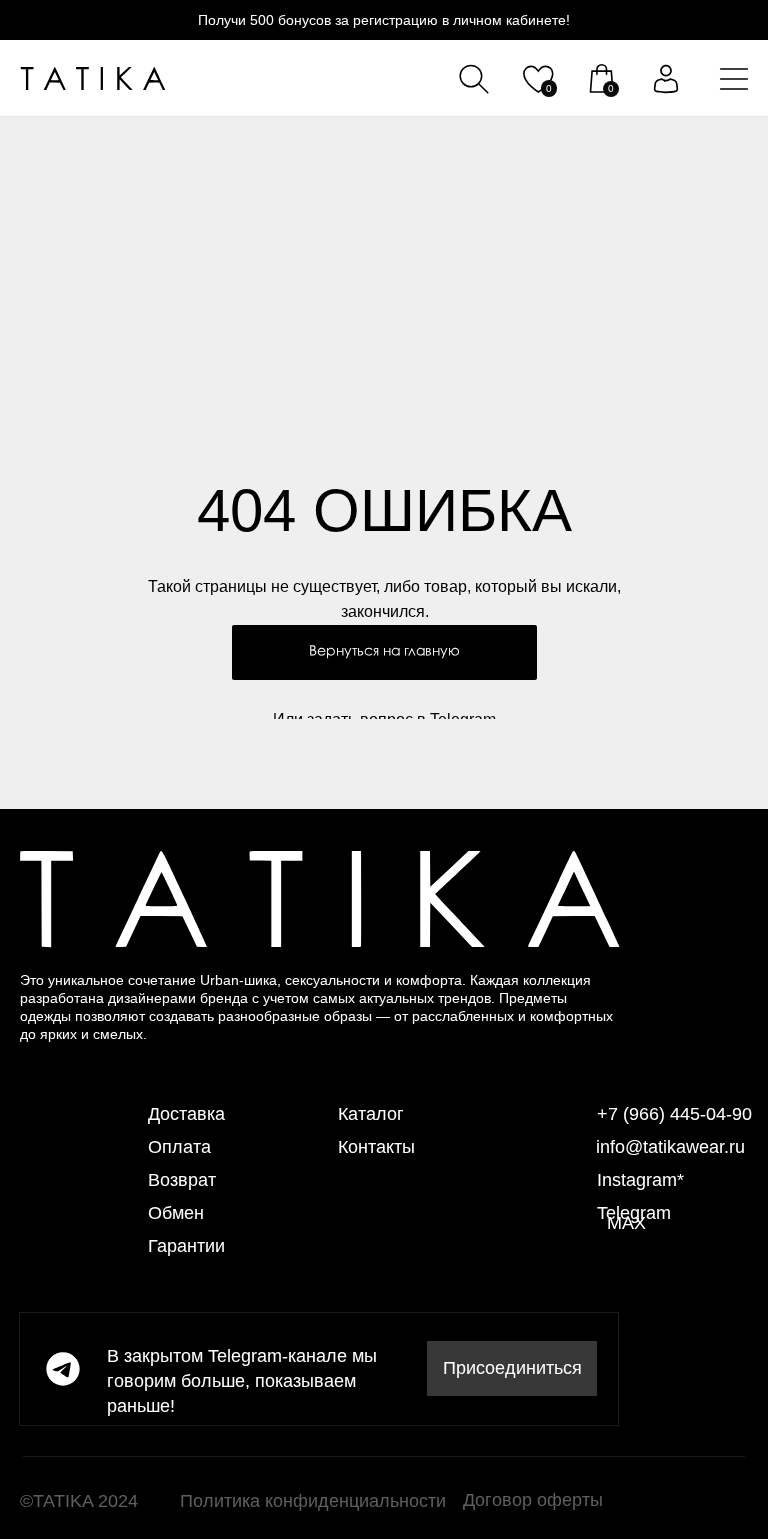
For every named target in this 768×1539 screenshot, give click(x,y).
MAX (626, 1223)
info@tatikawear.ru (670, 1147)
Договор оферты (533, 1500)
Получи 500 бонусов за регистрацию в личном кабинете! (384, 20)
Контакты (376, 1147)
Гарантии (186, 1246)
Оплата (179, 1147)
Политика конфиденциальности (313, 1501)
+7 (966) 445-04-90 (674, 1114)
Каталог (371, 1114)
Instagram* (640, 1180)
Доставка (186, 1114)
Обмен (176, 1213)
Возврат (182, 1180)
